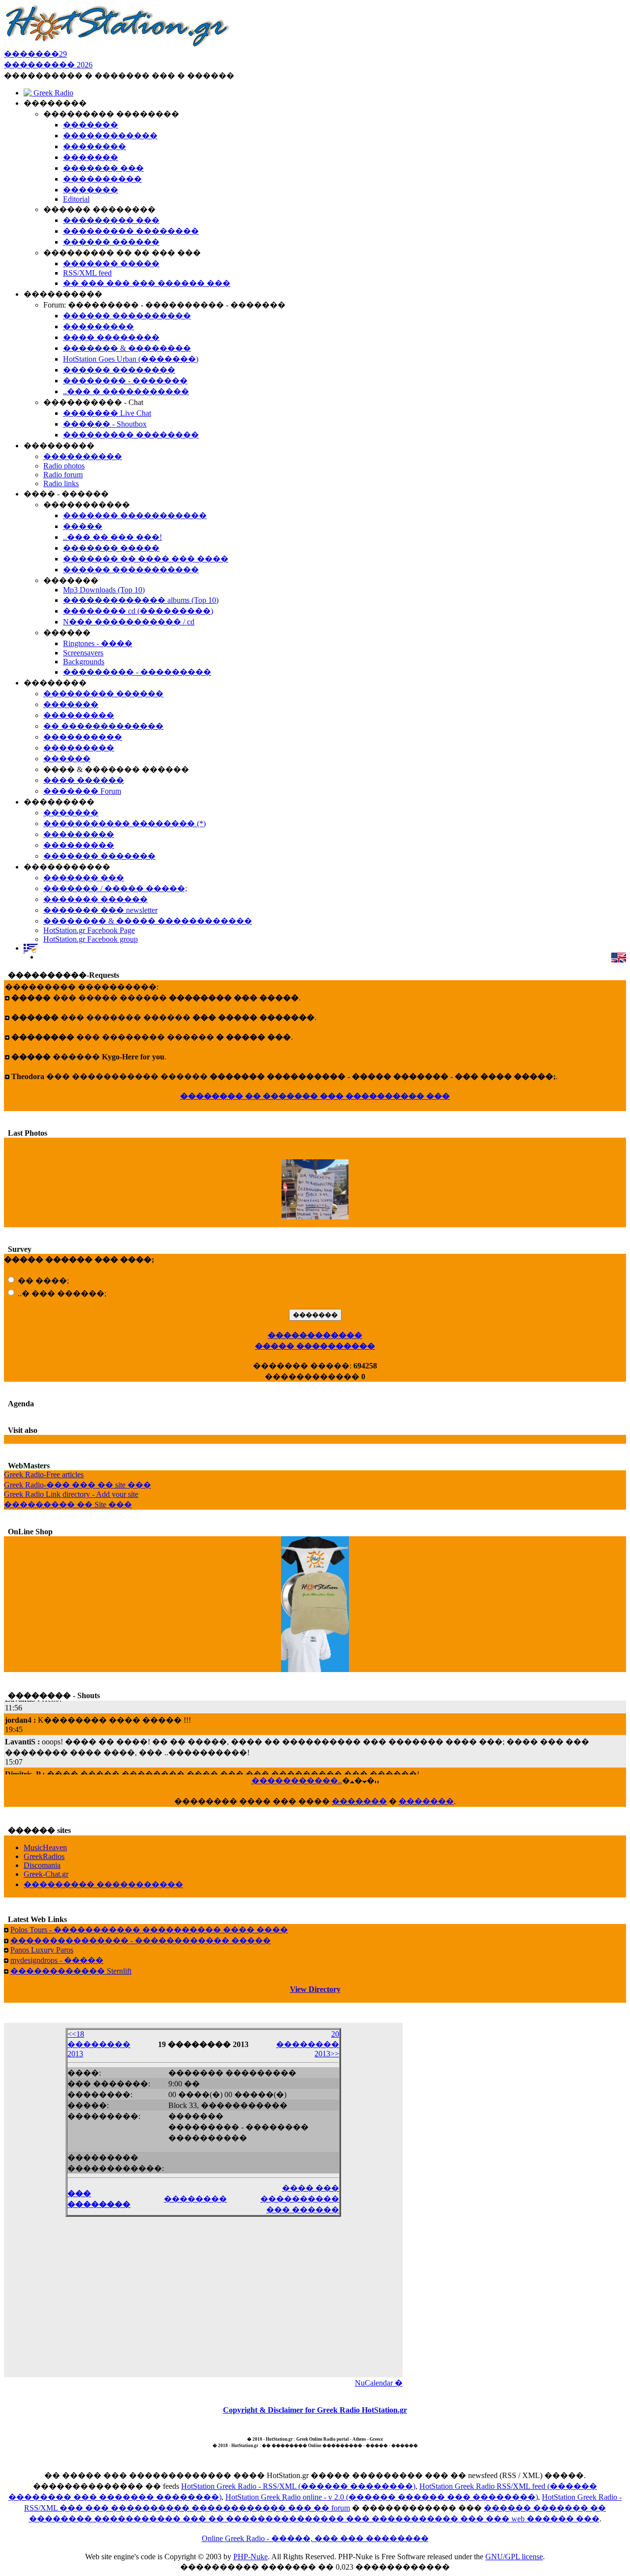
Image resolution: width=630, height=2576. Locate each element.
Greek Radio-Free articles (44, 1474)
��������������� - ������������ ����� (141, 1940)
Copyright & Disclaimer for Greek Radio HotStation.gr (315, 2410)
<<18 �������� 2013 (99, 2044)
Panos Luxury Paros (42, 1950)
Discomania (42, 1865)
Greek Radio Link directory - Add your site (71, 1494)
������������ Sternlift (71, 1971)
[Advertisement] (203, 2303)
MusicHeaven (45, 1847)
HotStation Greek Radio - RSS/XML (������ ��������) (298, 2486)
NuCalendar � (379, 2383)
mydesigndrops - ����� (57, 1960)
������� (359, 1801)
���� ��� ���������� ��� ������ (300, 2199)
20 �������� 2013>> (308, 2044)
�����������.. (297, 1781)
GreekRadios (44, 1856)
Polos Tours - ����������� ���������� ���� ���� (149, 1930)
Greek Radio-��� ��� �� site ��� (78, 1485)
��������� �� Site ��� (68, 1505)
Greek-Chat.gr (46, 1874)
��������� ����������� (103, 1884)
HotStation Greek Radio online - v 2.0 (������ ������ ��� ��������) (382, 2497)
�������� (195, 2199)
